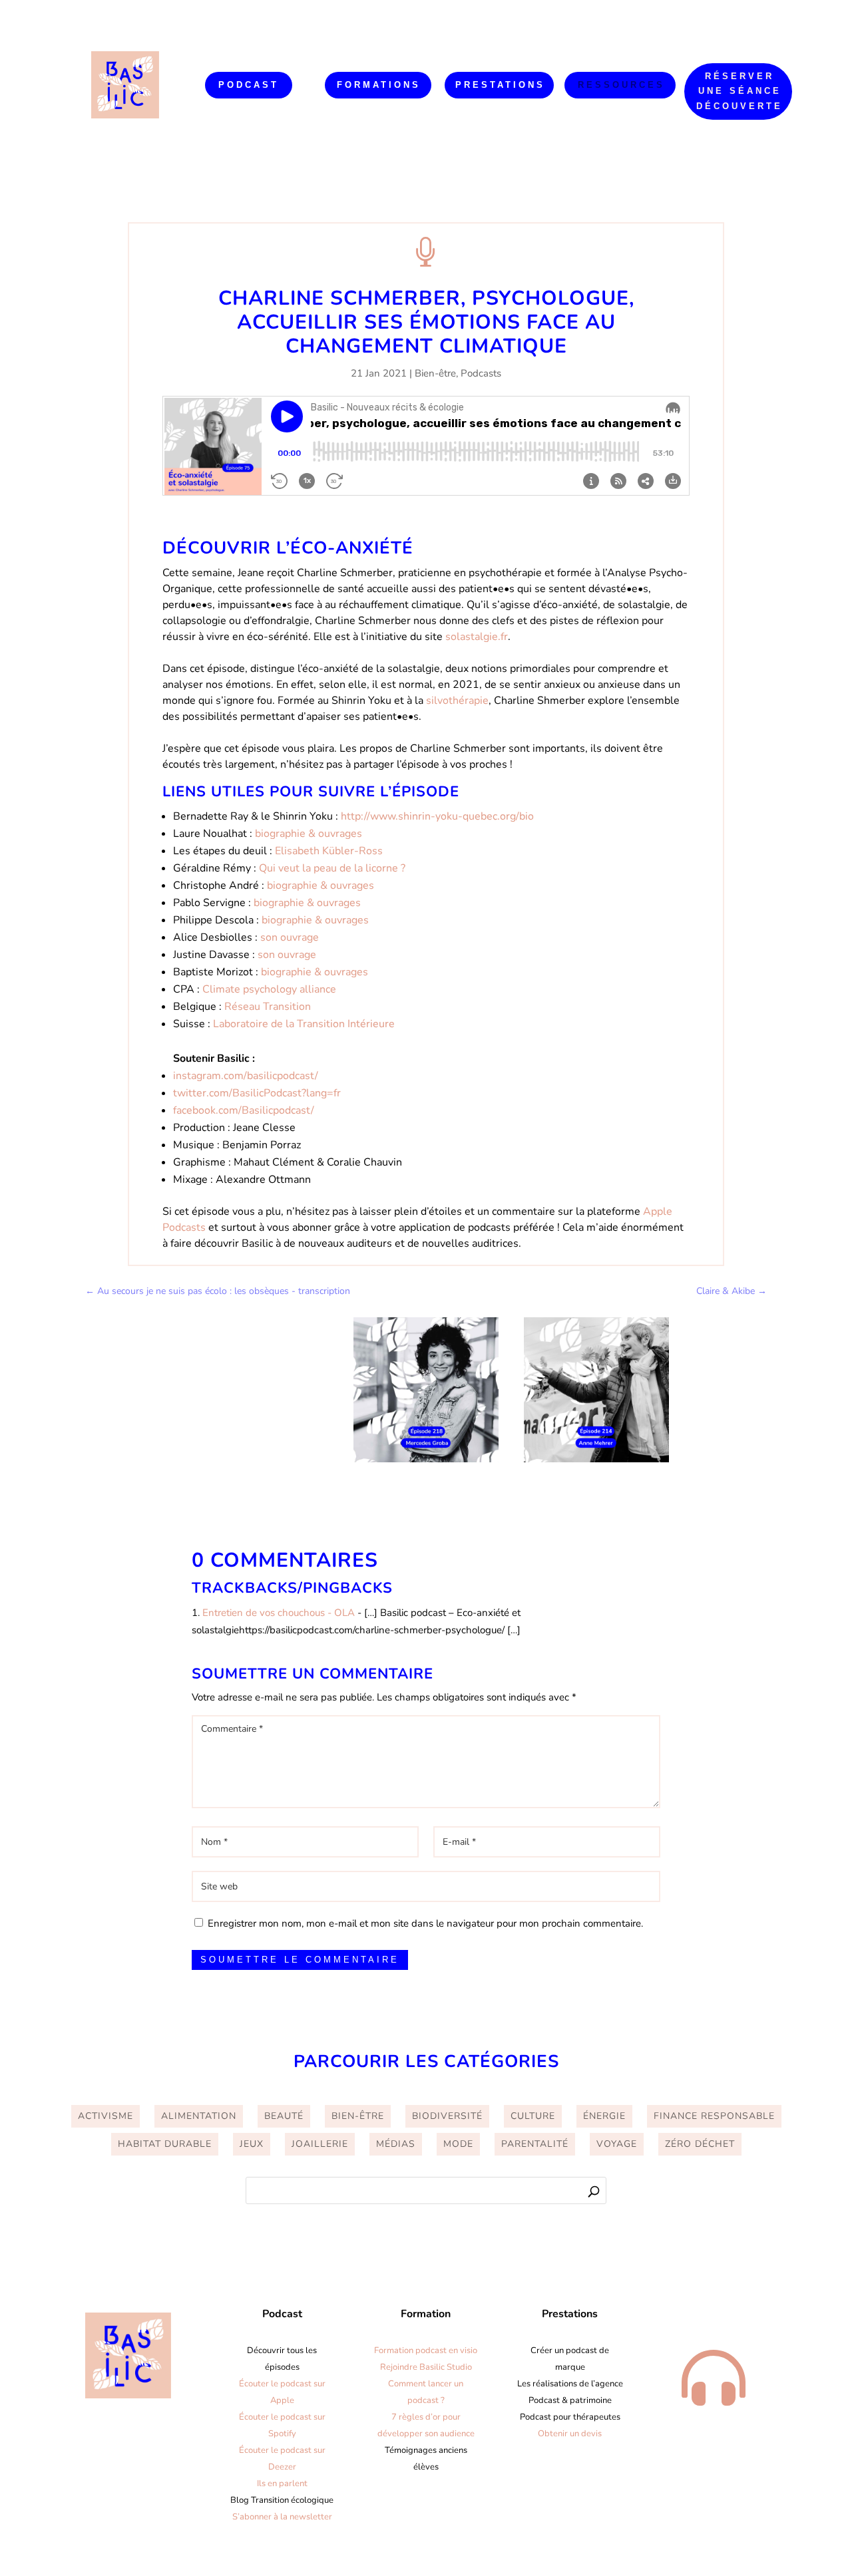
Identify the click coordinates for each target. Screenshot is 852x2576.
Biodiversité (447, 2116)
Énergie (604, 2116)
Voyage (617, 2144)
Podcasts (481, 373)
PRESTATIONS (500, 85)
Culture (533, 2116)
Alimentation (199, 2116)
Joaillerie (320, 2144)
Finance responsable (714, 2116)
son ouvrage (290, 937)
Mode (458, 2144)
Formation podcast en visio (426, 2350)
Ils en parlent (282, 2484)
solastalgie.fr (477, 637)
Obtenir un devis (570, 2434)
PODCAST (249, 85)
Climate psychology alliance (269, 989)
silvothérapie (457, 701)
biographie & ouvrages (309, 834)
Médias (396, 2144)
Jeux (252, 2144)
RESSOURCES (621, 85)
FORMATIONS (379, 85)
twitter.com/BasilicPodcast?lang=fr (257, 1093)
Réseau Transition (268, 1007)
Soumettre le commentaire (300, 1960)
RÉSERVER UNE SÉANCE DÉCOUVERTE (740, 91)
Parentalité (535, 2144)
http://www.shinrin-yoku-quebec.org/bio (437, 816)
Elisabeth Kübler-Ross (329, 851)
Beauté (284, 2116)
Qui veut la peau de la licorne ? (332, 868)
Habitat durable (165, 2144)
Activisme (106, 2116)
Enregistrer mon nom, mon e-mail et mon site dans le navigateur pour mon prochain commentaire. (425, 1923)
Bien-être (435, 373)
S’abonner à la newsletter (282, 2517)
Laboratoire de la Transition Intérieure (304, 1024)
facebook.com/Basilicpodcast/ (244, 1110)
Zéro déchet (700, 2144)
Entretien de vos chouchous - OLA (279, 1613)
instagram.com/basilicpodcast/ (246, 1076)
